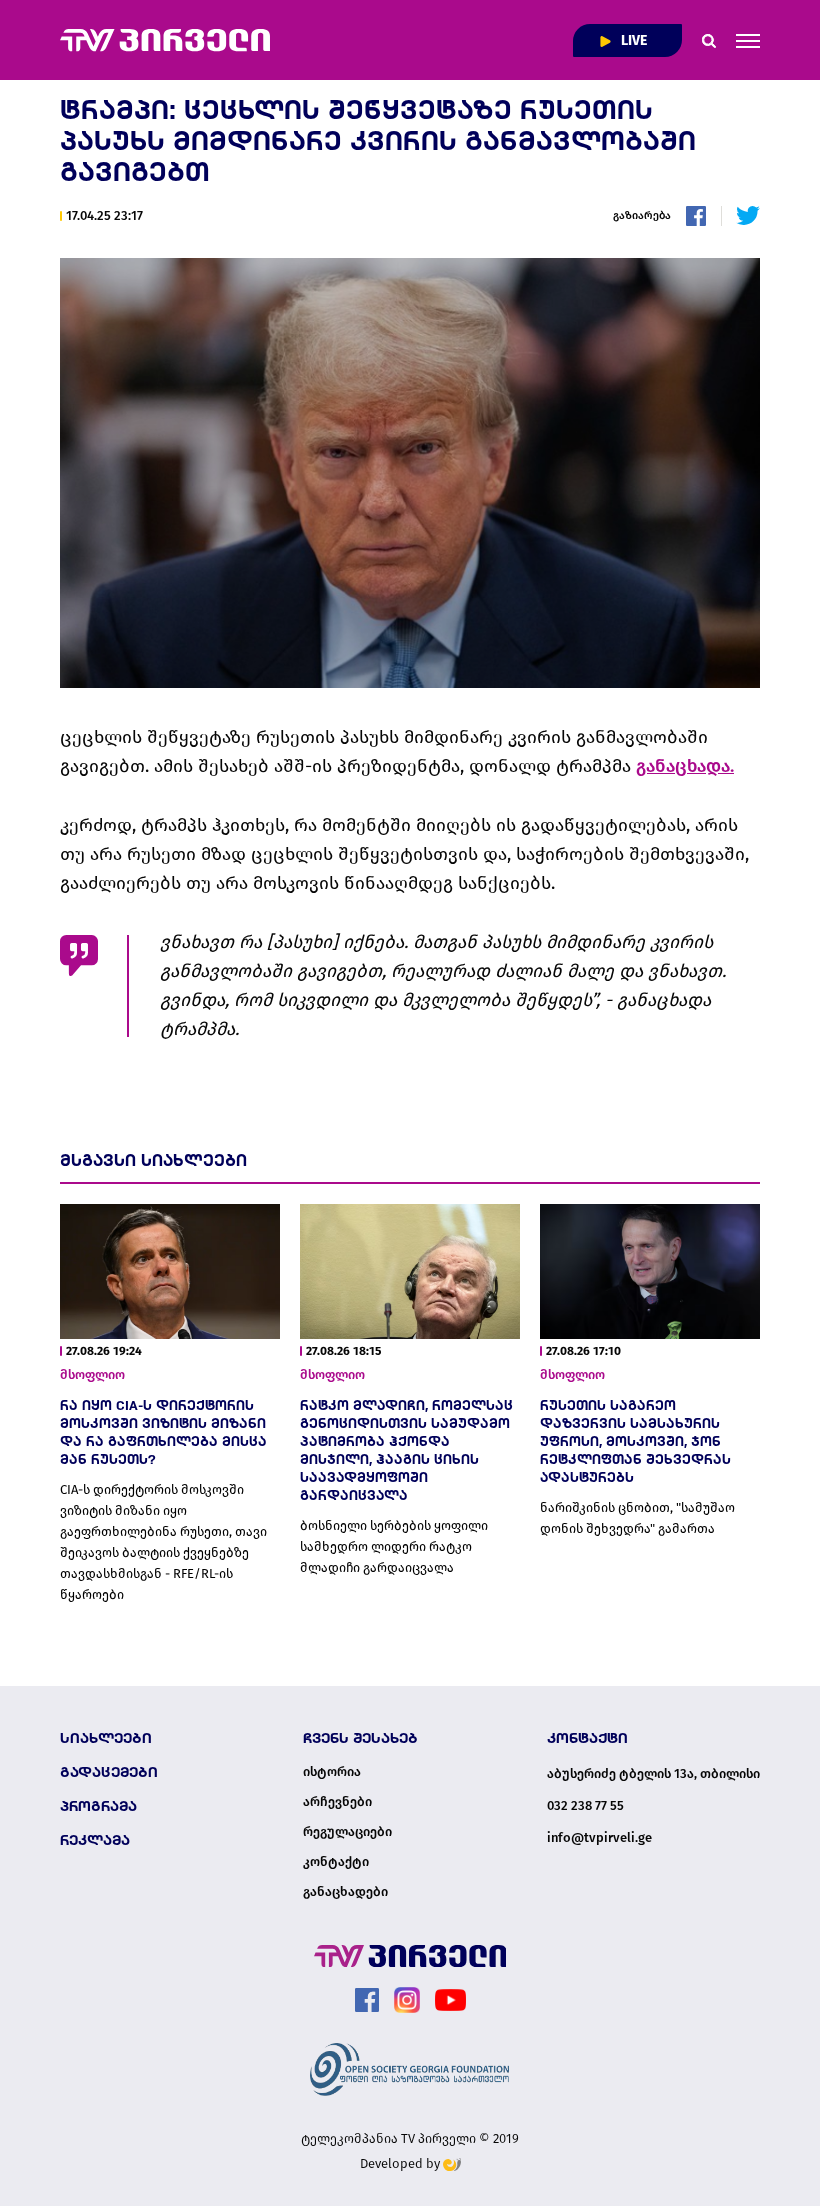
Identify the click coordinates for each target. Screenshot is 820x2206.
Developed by (401, 2163)
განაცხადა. (685, 766)
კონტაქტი (336, 1862)
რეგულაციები (347, 1832)
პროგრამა (98, 1806)
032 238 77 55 (585, 1805)
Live (632, 40)
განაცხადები (345, 1892)
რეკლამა (95, 1840)
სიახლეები (106, 1738)
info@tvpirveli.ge (599, 1837)
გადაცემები (109, 1772)
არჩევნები (337, 1802)
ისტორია (332, 1772)
